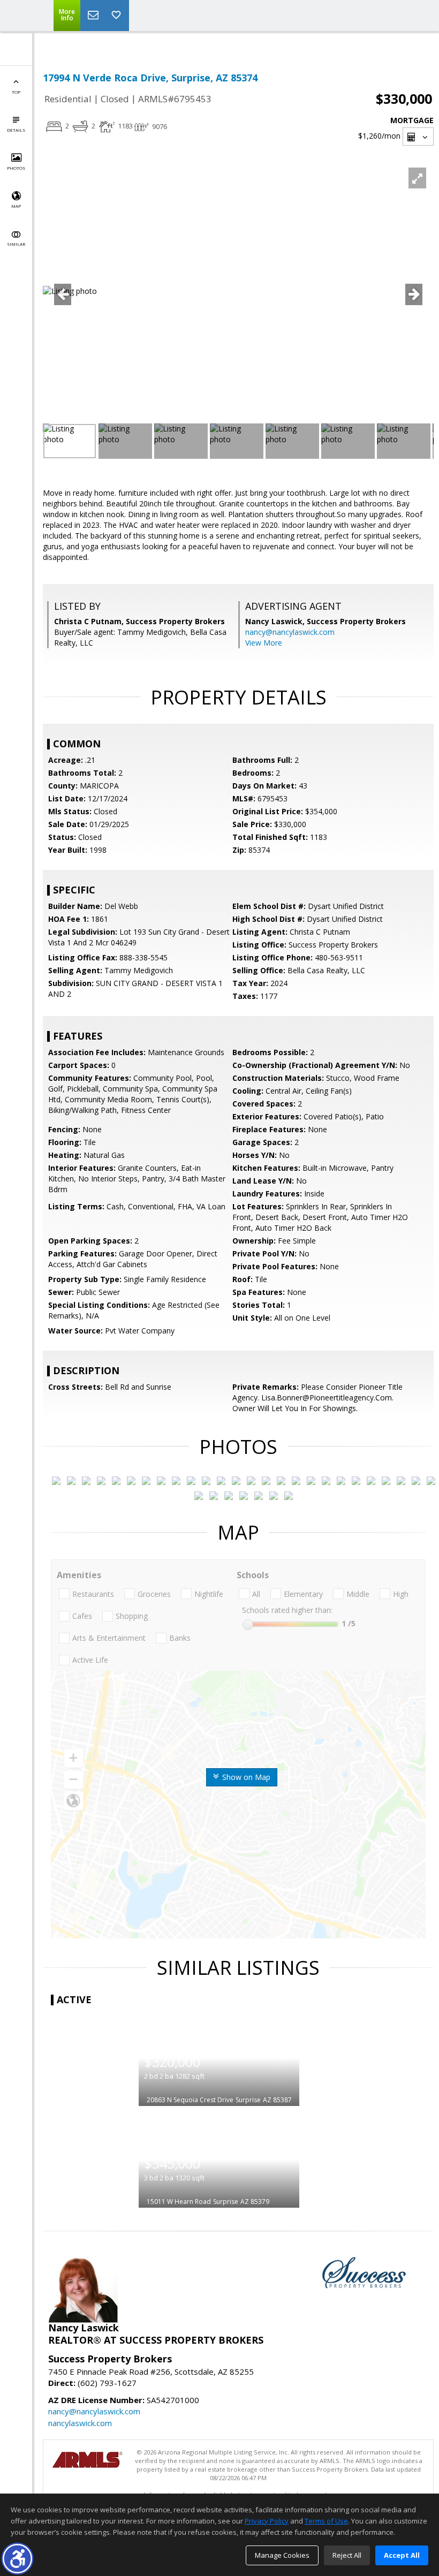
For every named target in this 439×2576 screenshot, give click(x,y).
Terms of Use (326, 2521)
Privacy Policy (267, 2521)
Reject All (347, 2555)
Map (16, 206)
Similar (16, 244)
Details (16, 130)
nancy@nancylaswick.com (290, 632)
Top (16, 92)
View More (264, 643)
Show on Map (245, 1777)
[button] (17, 2559)
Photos (16, 168)
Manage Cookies (282, 2555)
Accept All (402, 2555)
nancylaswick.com (80, 2423)
